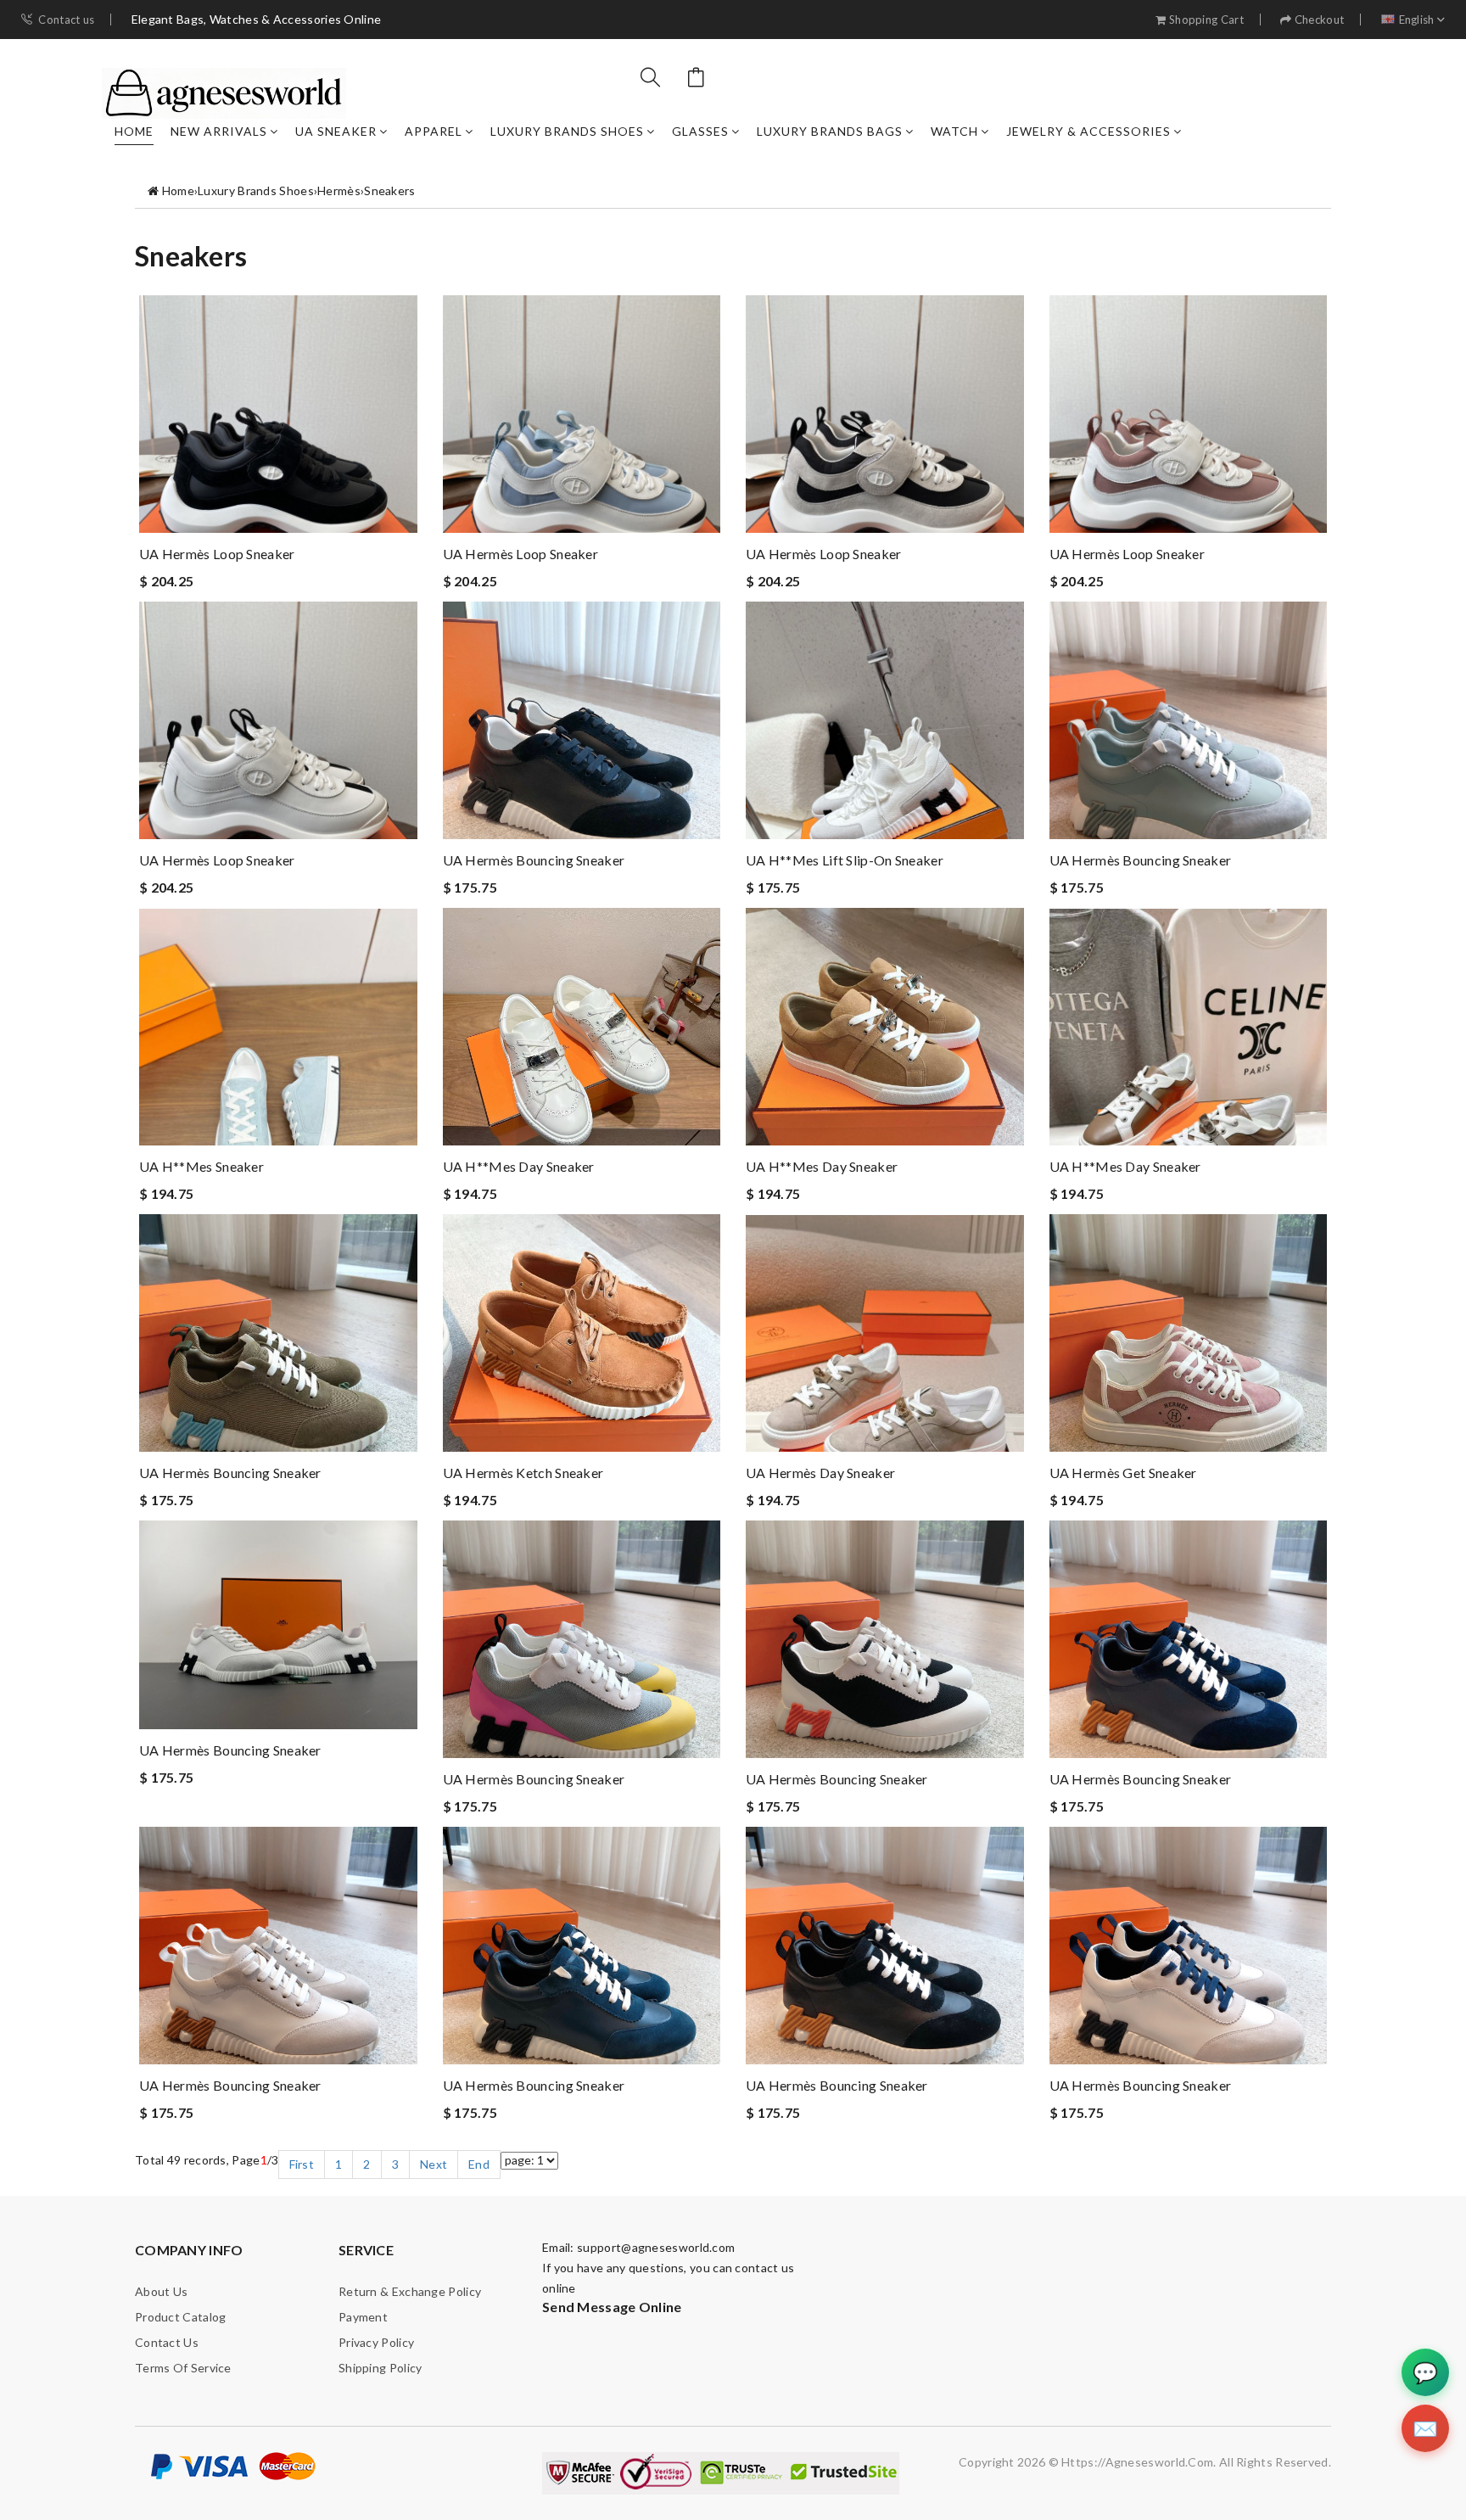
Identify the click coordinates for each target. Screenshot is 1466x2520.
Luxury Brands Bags (830, 131)
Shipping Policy (380, 2368)
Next (434, 2164)
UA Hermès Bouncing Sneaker (534, 860)
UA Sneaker (336, 131)
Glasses (700, 131)
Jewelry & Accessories (1088, 131)
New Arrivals (219, 131)
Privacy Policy (376, 2342)
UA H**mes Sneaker (201, 1166)
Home (134, 131)
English (1417, 20)
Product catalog (181, 2317)
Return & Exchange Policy (410, 2291)
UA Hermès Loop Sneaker (217, 554)
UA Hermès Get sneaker (1123, 1473)
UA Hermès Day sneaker (820, 1473)
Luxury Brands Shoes (567, 131)
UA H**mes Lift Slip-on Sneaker (845, 860)
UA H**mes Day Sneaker (519, 1166)
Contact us (66, 20)
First (302, 2164)
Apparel (434, 131)
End (479, 2164)
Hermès (339, 190)
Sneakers (389, 190)
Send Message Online (612, 2307)
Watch (954, 131)
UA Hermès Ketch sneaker (523, 1473)
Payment (363, 2317)
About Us (161, 2291)
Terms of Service (183, 2368)
